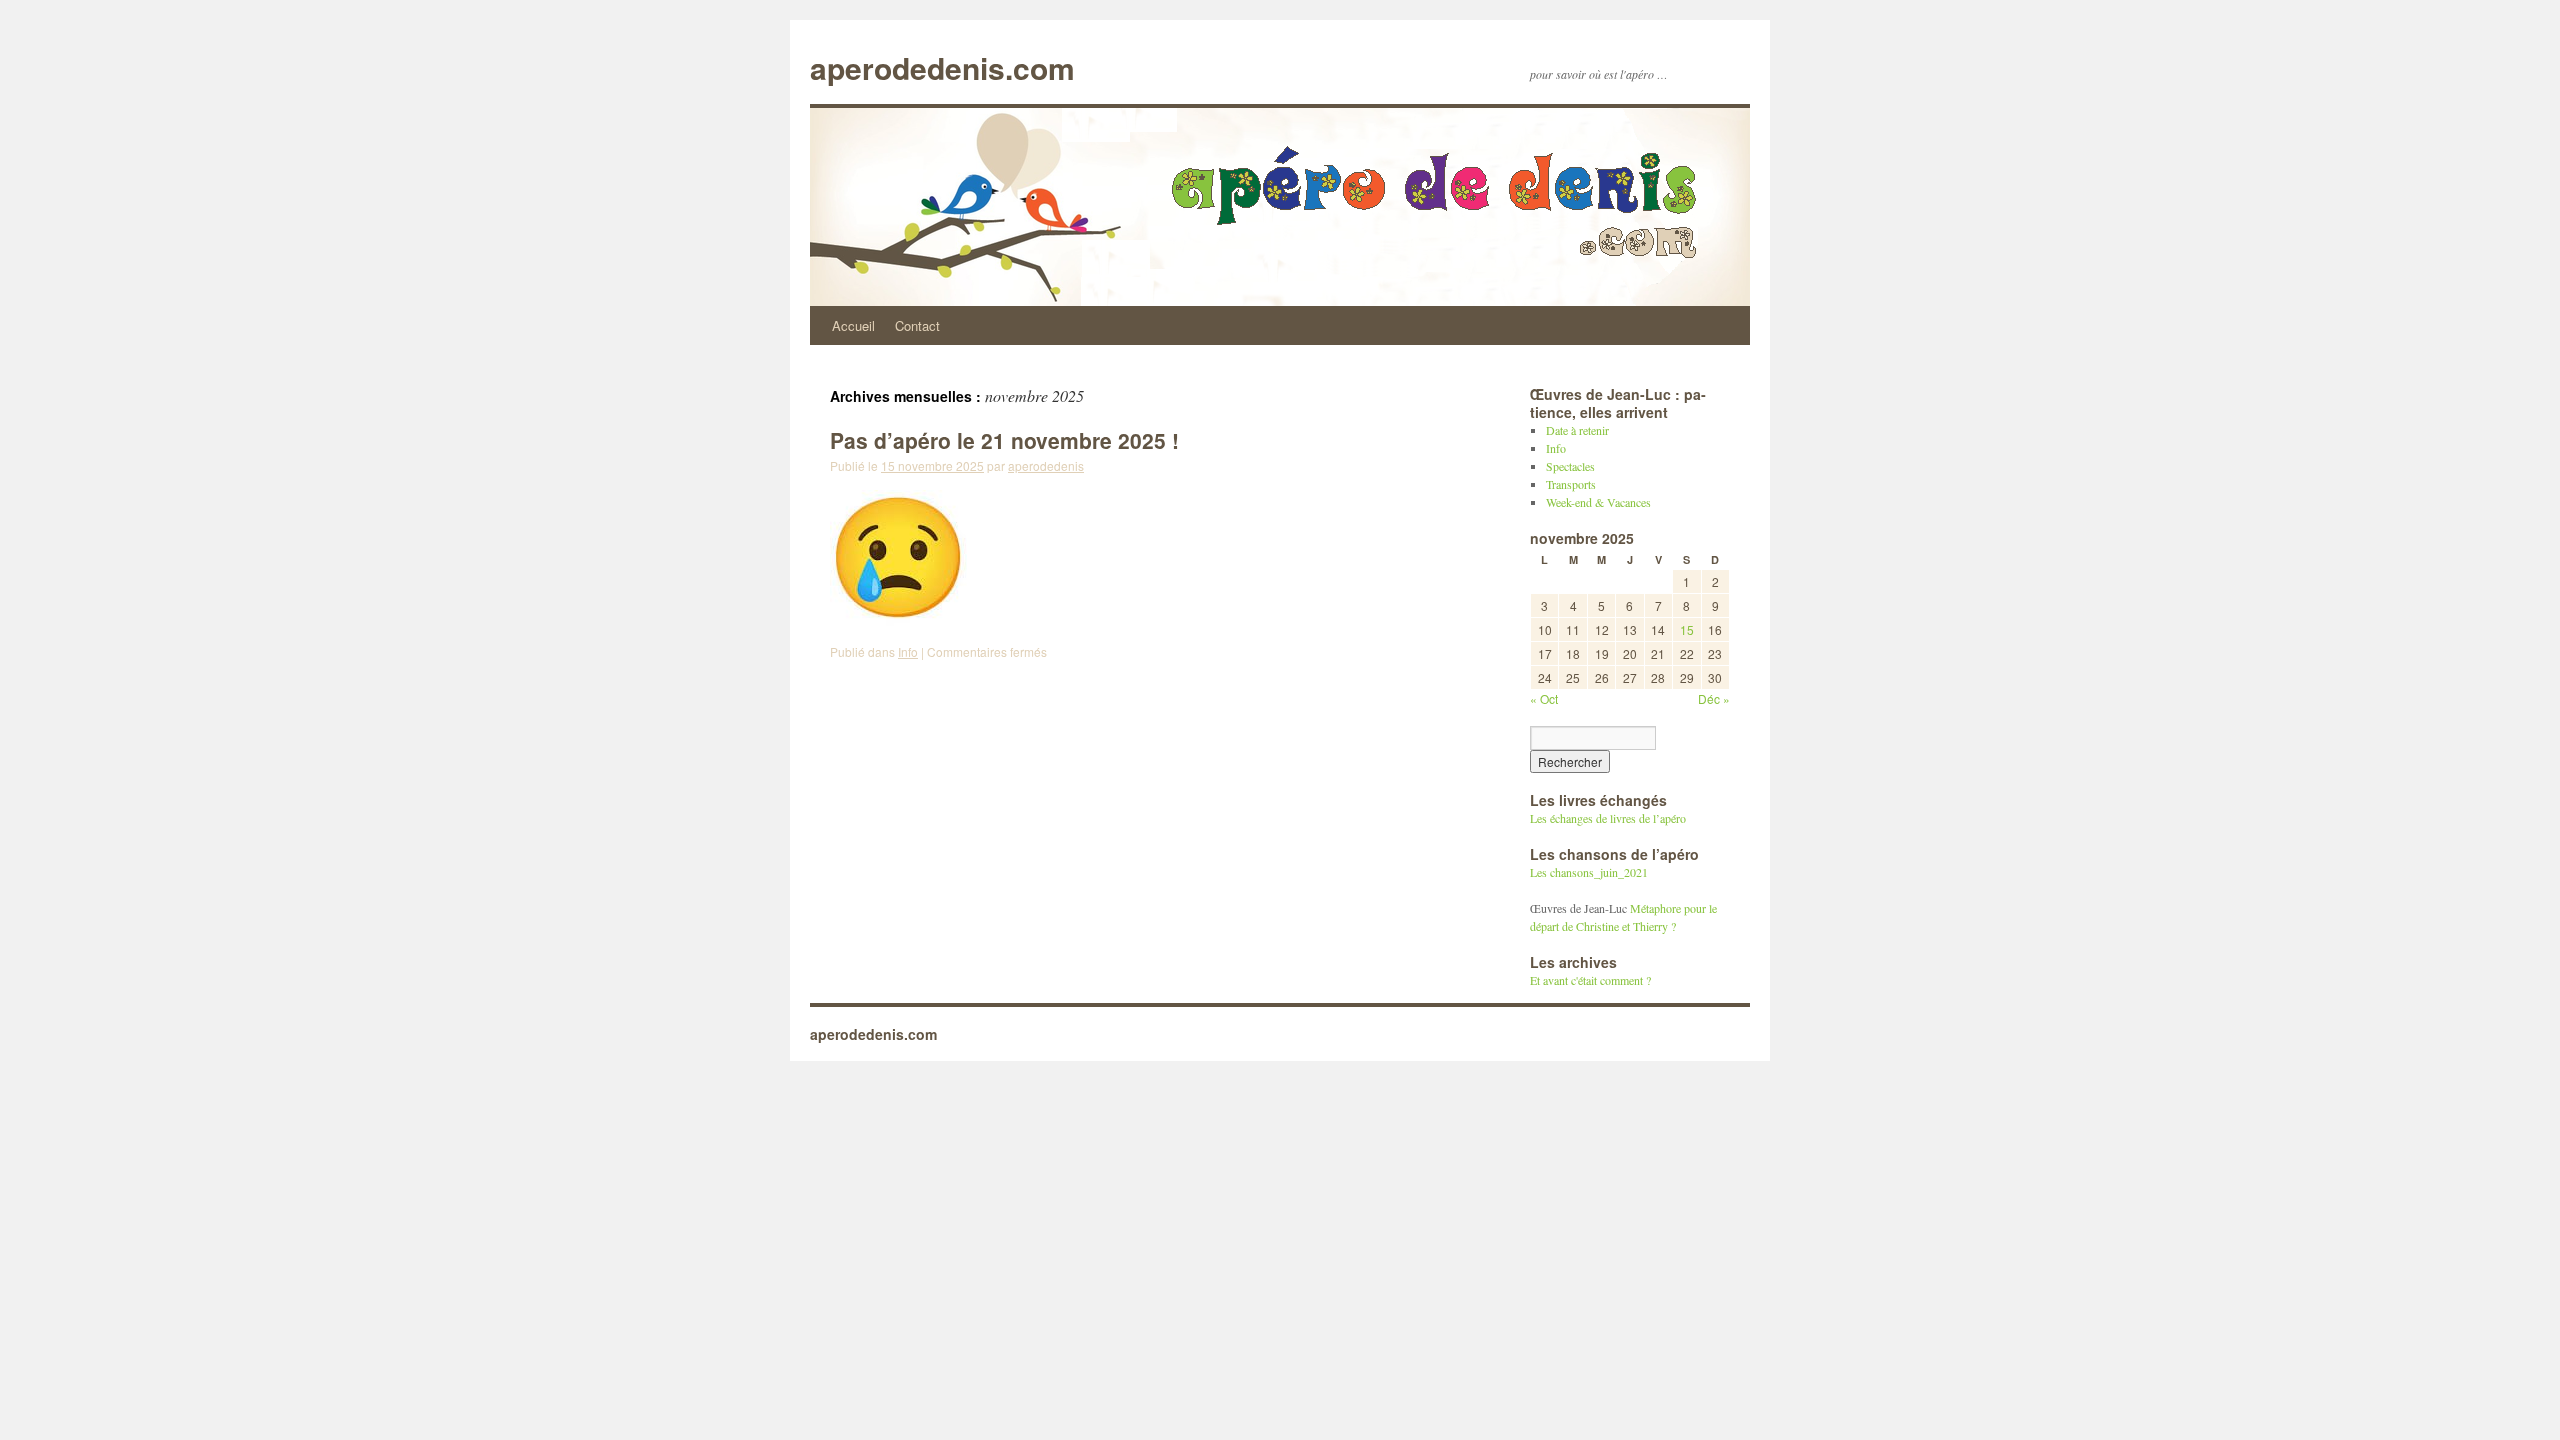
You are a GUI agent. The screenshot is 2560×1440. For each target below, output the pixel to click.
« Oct (1544, 698)
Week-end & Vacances (1598, 502)
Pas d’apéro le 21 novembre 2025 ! (1004, 440)
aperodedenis (1046, 465)
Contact (917, 325)
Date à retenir (1577, 430)
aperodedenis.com (942, 67)
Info (908, 651)
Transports (1571, 484)
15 (1687, 629)
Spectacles (1570, 466)
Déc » (1714, 698)
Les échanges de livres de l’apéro (1608, 818)
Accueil (853, 325)
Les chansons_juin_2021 (1589, 872)
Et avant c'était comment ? (1590, 980)
